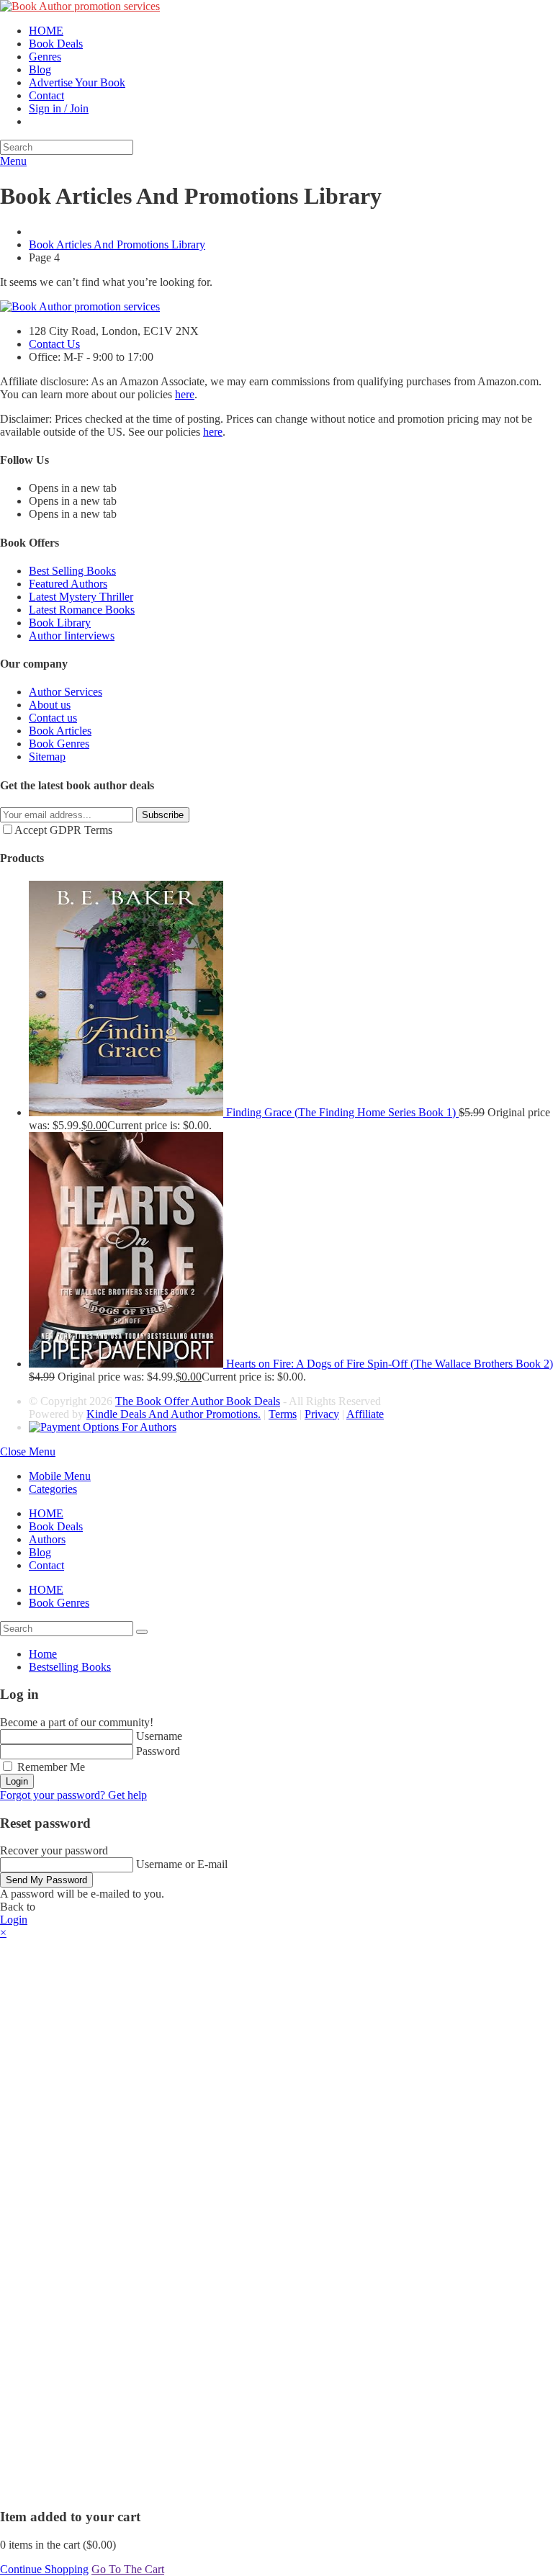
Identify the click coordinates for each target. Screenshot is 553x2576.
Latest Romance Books (82, 610)
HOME (46, 1513)
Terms (283, 1414)
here (185, 394)
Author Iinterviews (72, 636)
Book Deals (56, 1526)
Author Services (66, 692)
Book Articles (60, 731)
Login (17, 1781)
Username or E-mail (182, 1864)
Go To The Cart (128, 2569)
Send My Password (46, 1880)
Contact (46, 1565)
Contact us (53, 718)
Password (158, 1751)
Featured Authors (68, 584)
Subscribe (163, 815)
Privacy (322, 1414)
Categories (53, 1489)
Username (159, 1736)
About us (50, 705)
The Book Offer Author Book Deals (198, 1401)
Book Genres (59, 744)
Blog (40, 1552)
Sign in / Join (59, 108)
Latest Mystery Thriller (81, 597)
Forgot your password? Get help (73, 1795)
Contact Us (54, 344)
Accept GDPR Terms (63, 830)
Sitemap (47, 757)
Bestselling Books (70, 1667)
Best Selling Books (72, 571)
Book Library (60, 623)
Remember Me (50, 1767)
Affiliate (365, 1414)
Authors (47, 1539)
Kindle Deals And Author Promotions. (174, 1414)
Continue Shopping (44, 2569)
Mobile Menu (60, 1476)
